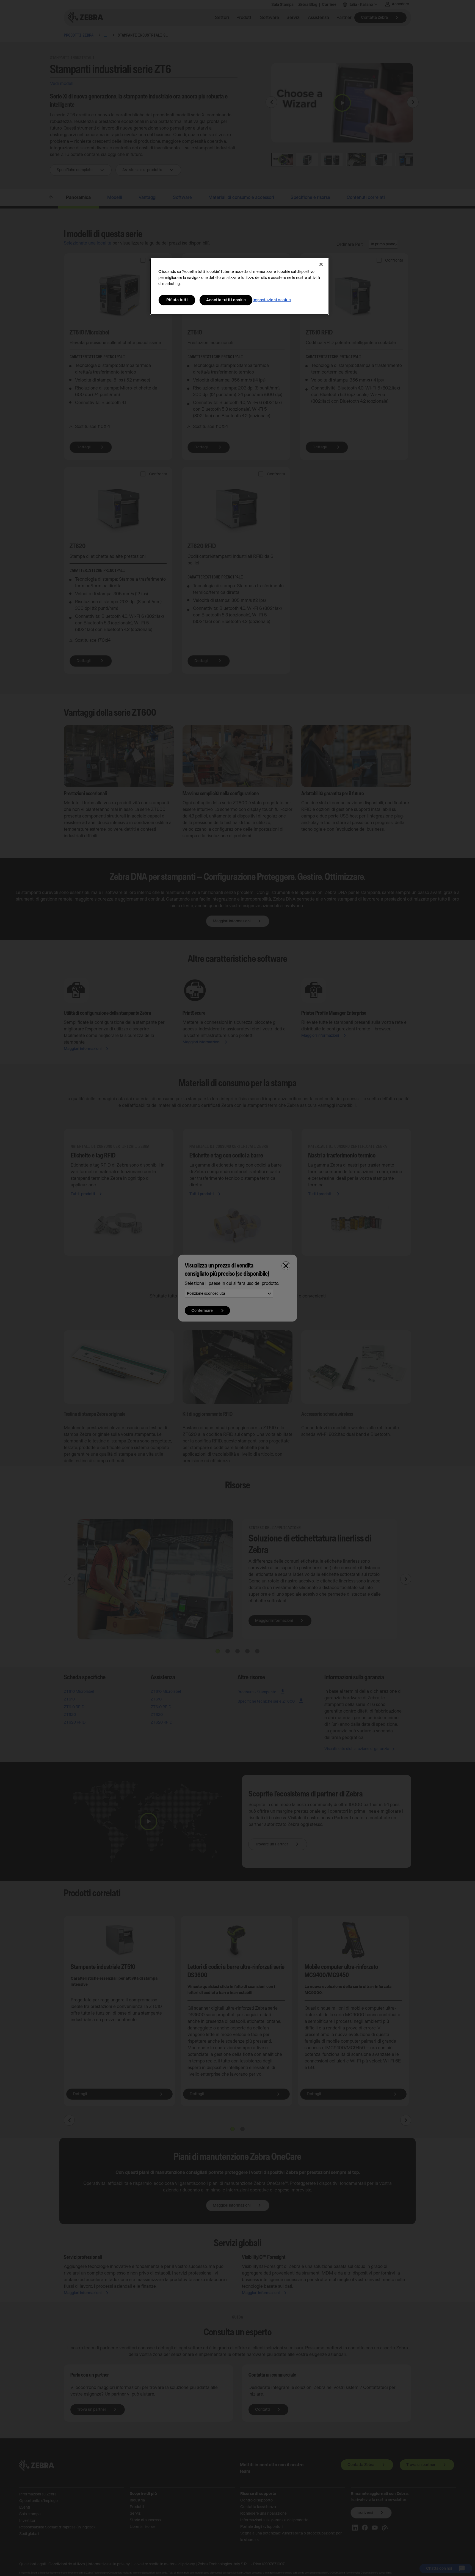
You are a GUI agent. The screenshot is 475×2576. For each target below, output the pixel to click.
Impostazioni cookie (272, 300)
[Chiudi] (321, 264)
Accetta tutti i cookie (226, 300)
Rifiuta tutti (177, 300)
